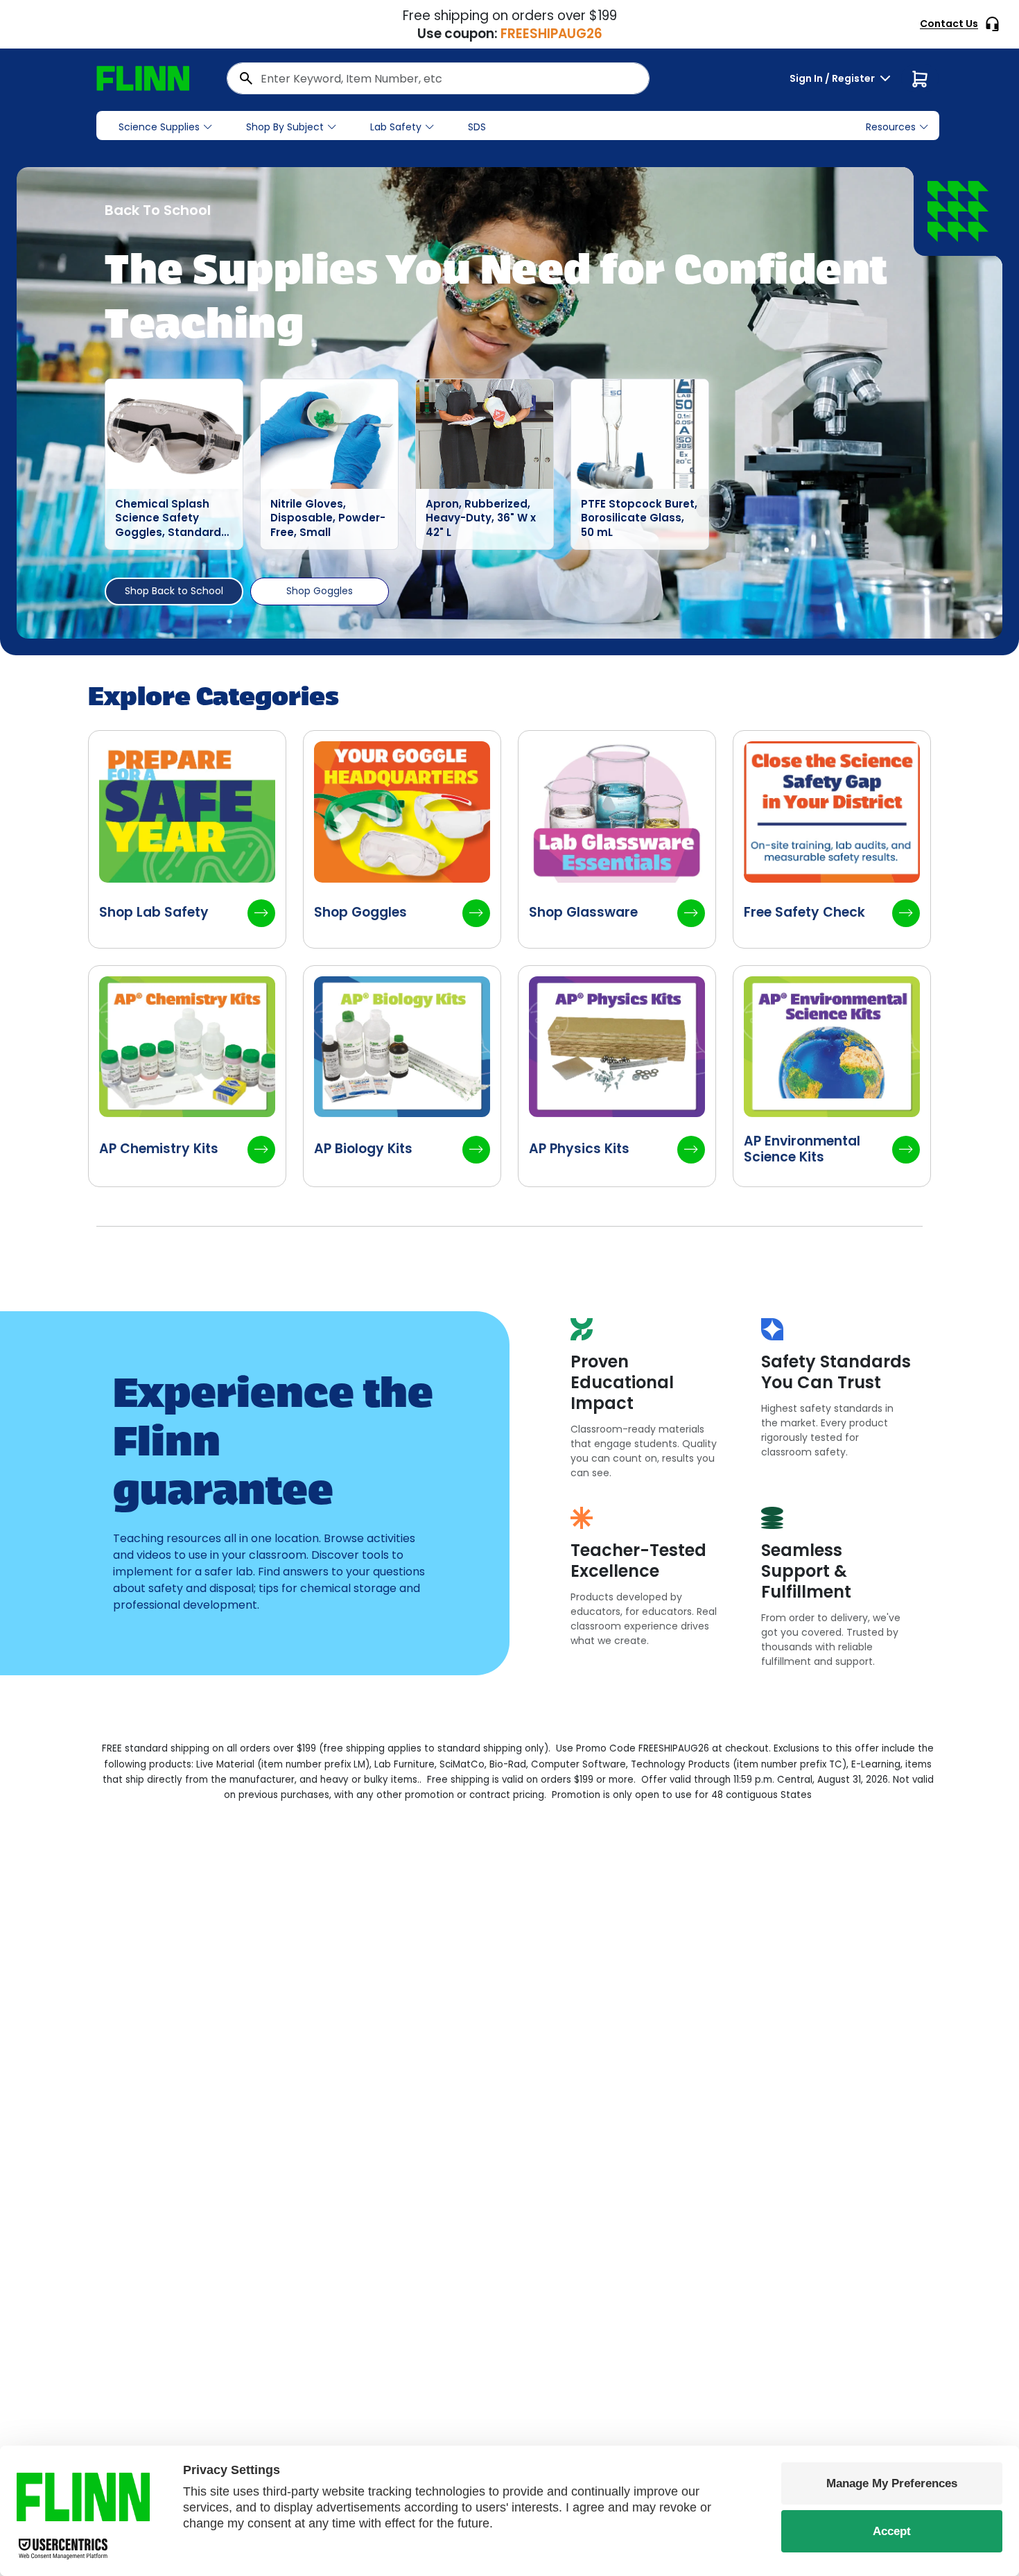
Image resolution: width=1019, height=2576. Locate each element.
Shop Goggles (320, 591)
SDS (477, 127)
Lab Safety (396, 127)
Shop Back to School (174, 591)
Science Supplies (159, 127)
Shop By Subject (285, 127)
